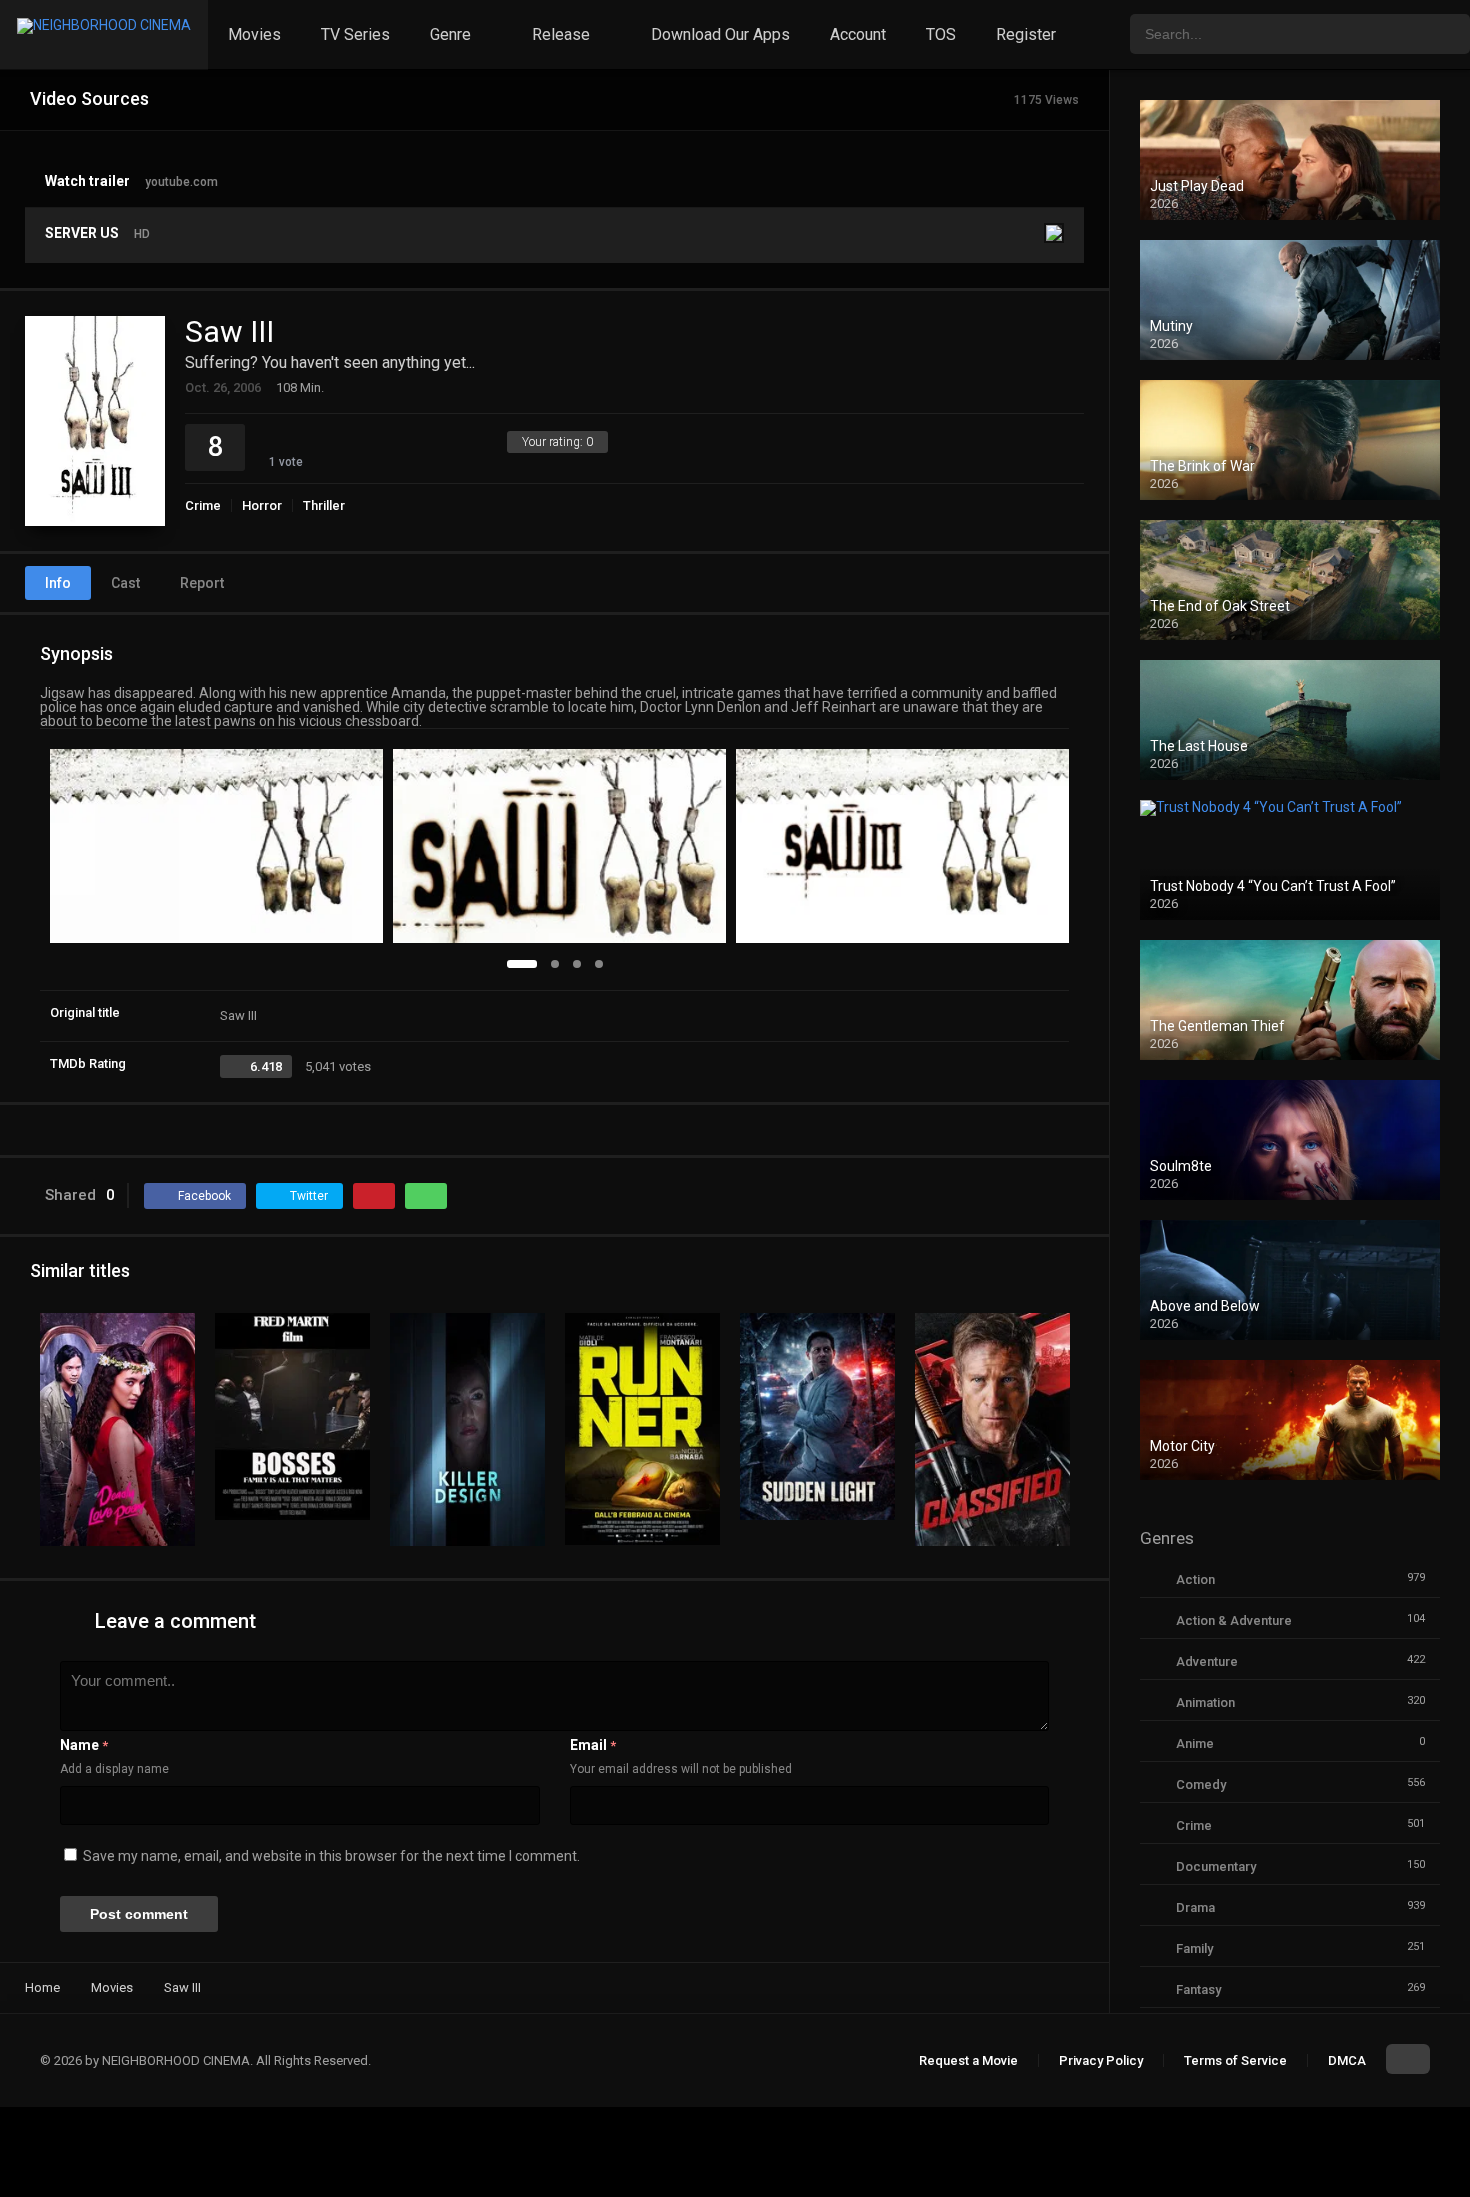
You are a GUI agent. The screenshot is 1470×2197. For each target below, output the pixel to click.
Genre (450, 34)
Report (202, 583)
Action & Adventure (1234, 1620)
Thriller (324, 505)
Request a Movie (968, 2060)
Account (858, 34)
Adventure (1207, 1661)
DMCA (1347, 2060)
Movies (254, 34)
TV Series (355, 34)
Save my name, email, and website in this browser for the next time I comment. (331, 1856)
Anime (1195, 1743)
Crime (203, 505)
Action (1195, 1579)
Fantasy (1198, 1989)
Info (58, 583)
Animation (1205, 1702)
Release (561, 34)
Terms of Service (1235, 2060)
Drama (1195, 1907)
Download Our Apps (720, 34)
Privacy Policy (1101, 2060)
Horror (262, 505)
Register (1026, 34)
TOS (941, 34)
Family (1194, 1948)
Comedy (1201, 1784)
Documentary (1216, 1866)
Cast (125, 583)
